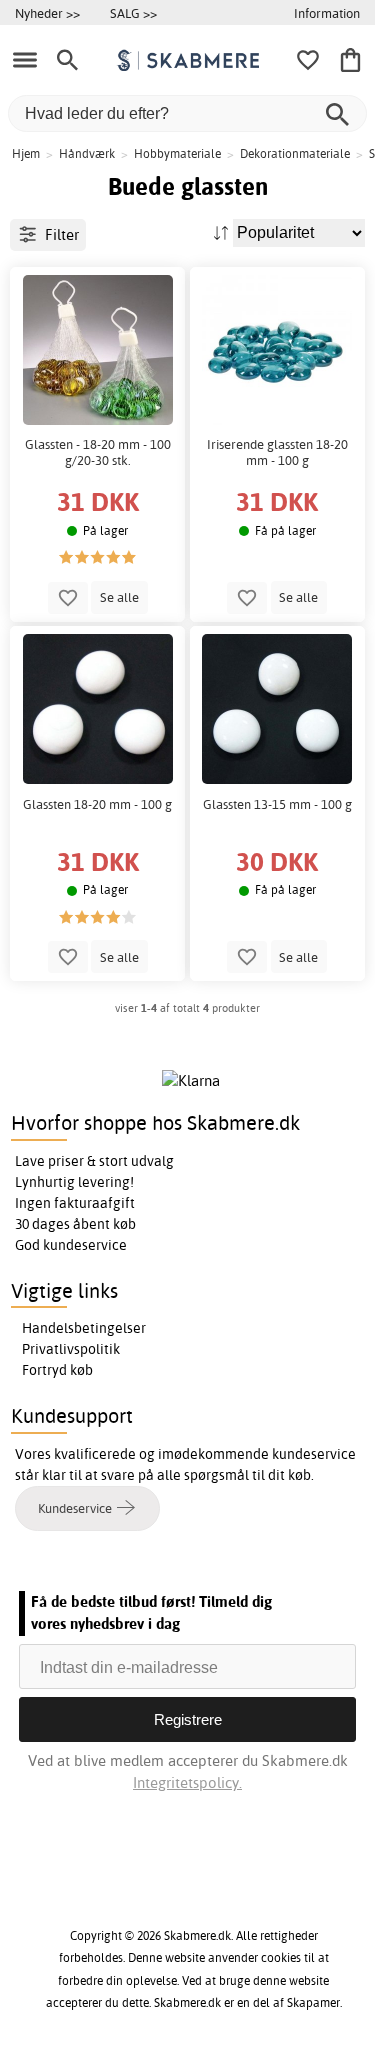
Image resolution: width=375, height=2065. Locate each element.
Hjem (26, 153)
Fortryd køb (57, 1370)
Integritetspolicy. (187, 1782)
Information (327, 13)
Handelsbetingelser (84, 1328)
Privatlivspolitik (71, 1349)
